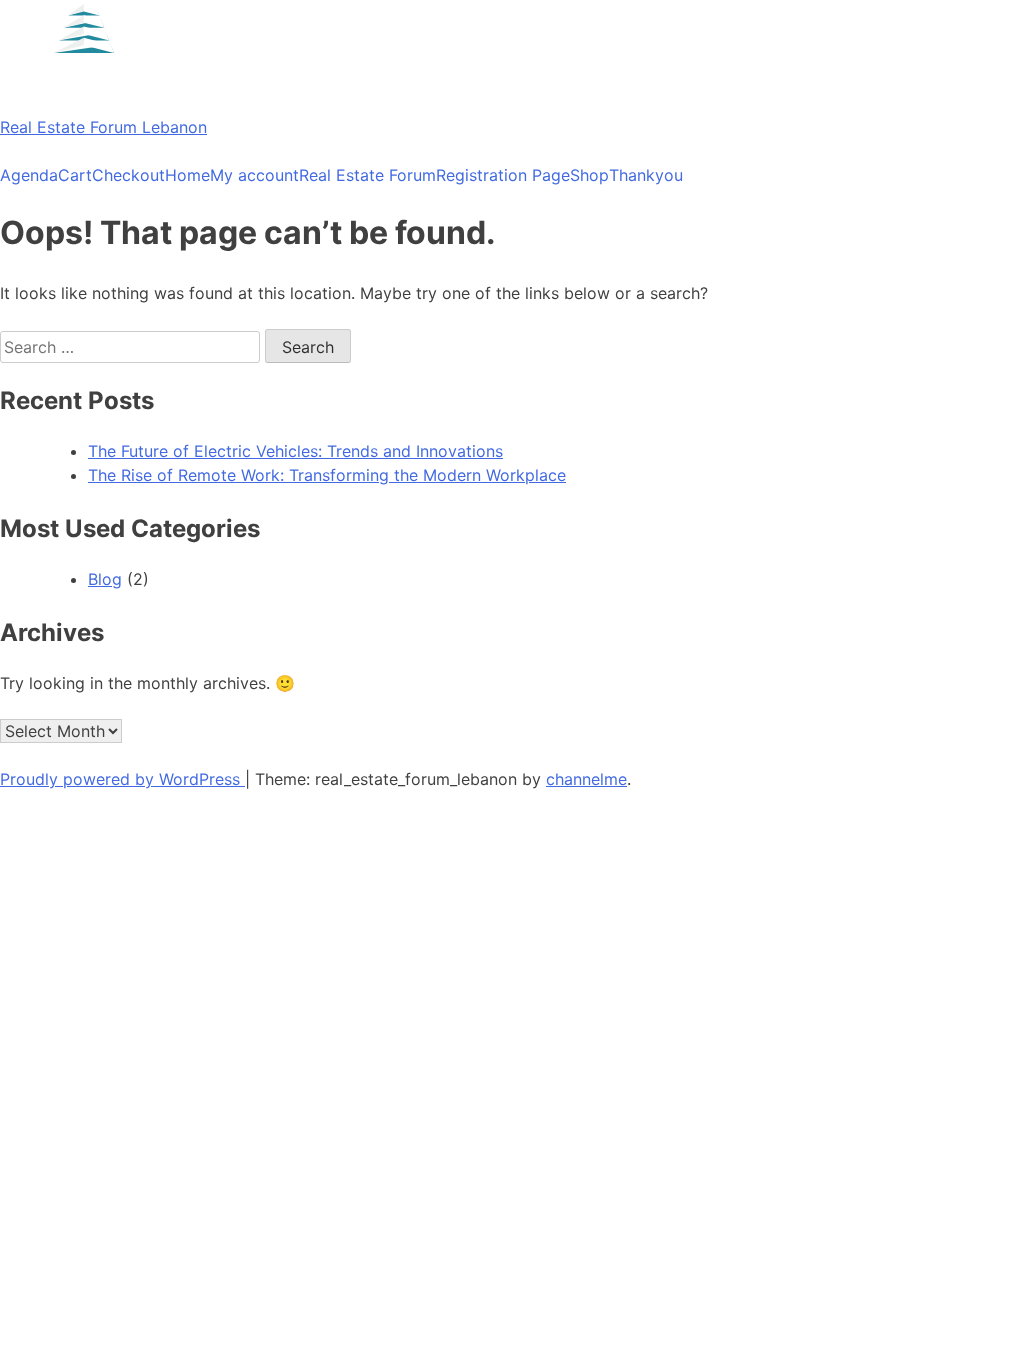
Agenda (29, 175)
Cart (75, 175)
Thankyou (646, 175)
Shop (589, 175)
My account (254, 175)
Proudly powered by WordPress (122, 779)
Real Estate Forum (367, 175)
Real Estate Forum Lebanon (103, 127)
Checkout (128, 175)
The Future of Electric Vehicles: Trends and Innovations (295, 451)
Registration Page (503, 175)
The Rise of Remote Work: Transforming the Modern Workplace (327, 475)
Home (187, 175)
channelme (586, 779)
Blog (105, 579)
